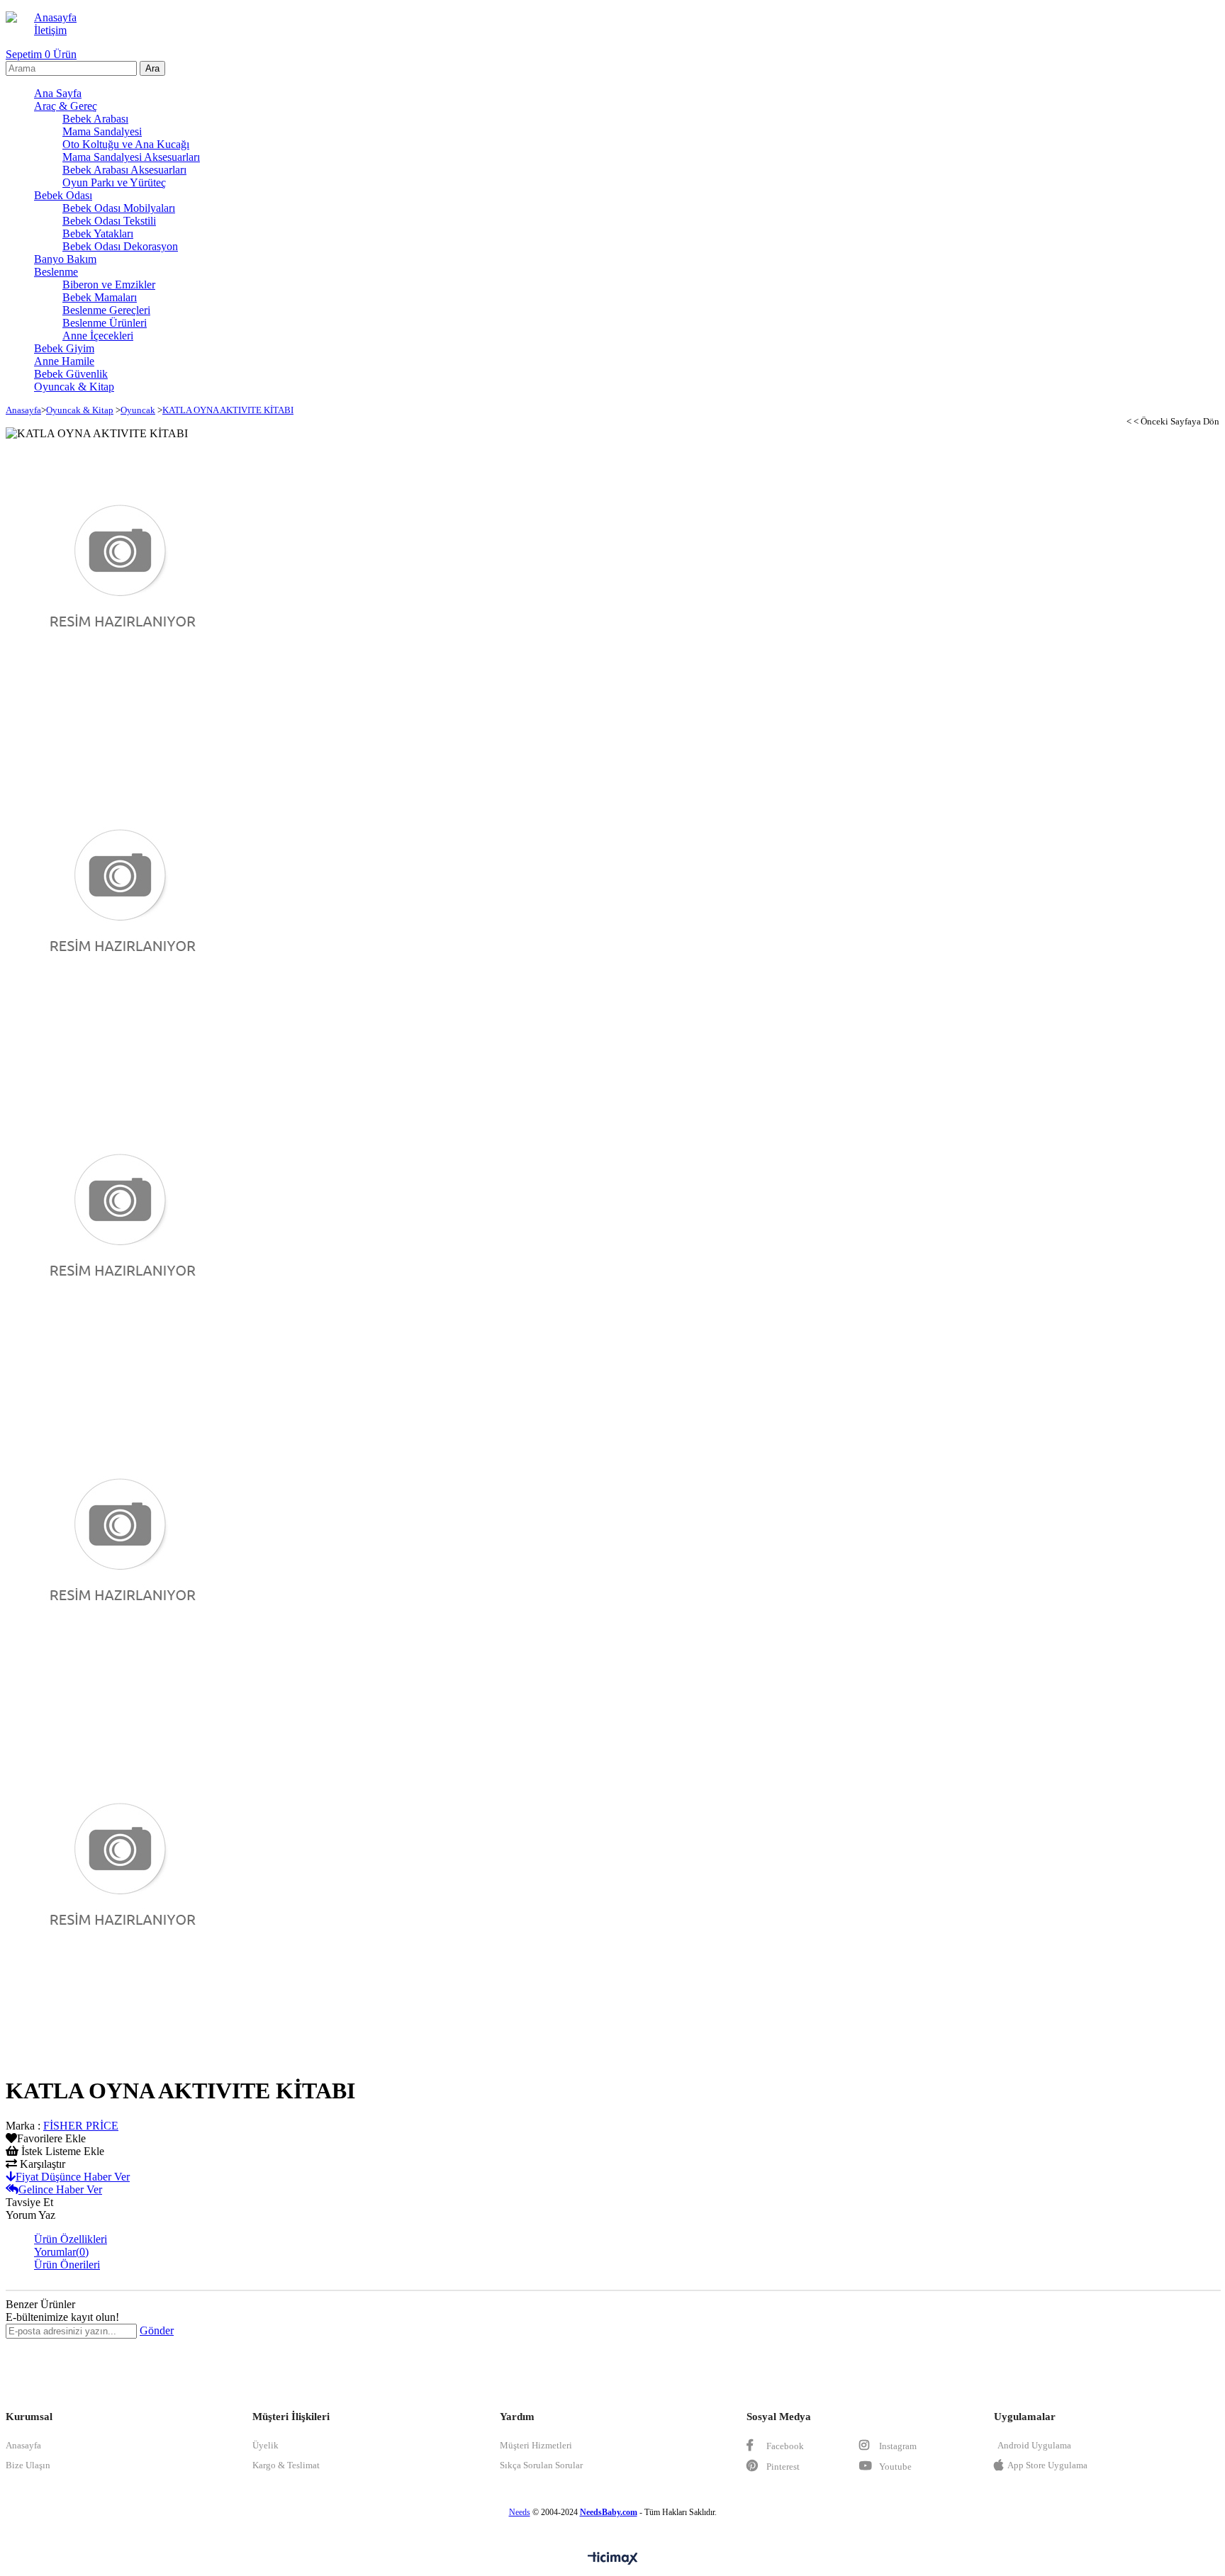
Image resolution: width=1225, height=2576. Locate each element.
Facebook (784, 2446)
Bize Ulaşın (28, 2465)
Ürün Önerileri (67, 2265)
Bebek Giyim (64, 348)
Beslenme (56, 272)
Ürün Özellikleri (71, 2239)
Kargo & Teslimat (286, 2465)
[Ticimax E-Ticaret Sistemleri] (613, 2559)
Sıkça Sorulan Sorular (541, 2465)
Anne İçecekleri (98, 336)
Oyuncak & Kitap (74, 387)
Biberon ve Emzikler (109, 285)
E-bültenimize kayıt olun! (62, 2317)
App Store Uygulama (1047, 2465)
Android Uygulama (1034, 2445)
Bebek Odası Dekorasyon (120, 246)
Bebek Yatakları (98, 234)
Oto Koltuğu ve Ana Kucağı (126, 144)
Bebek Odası (63, 195)
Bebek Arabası (95, 119)
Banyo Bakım (65, 259)
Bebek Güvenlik (71, 374)
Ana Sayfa (58, 93)
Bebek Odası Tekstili (109, 221)
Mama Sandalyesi (102, 131)
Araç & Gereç (66, 106)
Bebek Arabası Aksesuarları (124, 170)
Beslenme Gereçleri (106, 310)
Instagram (897, 2446)
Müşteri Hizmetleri (536, 2445)
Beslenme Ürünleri (105, 323)
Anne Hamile (64, 361)
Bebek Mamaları (100, 297)
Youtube (894, 2467)
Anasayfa (55, 17)
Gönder (157, 2330)
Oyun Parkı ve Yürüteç (114, 182)
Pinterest (782, 2467)
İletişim (50, 30)
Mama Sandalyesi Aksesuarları (131, 157)
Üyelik (265, 2445)
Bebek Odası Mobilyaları (119, 208)
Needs (520, 2512)
